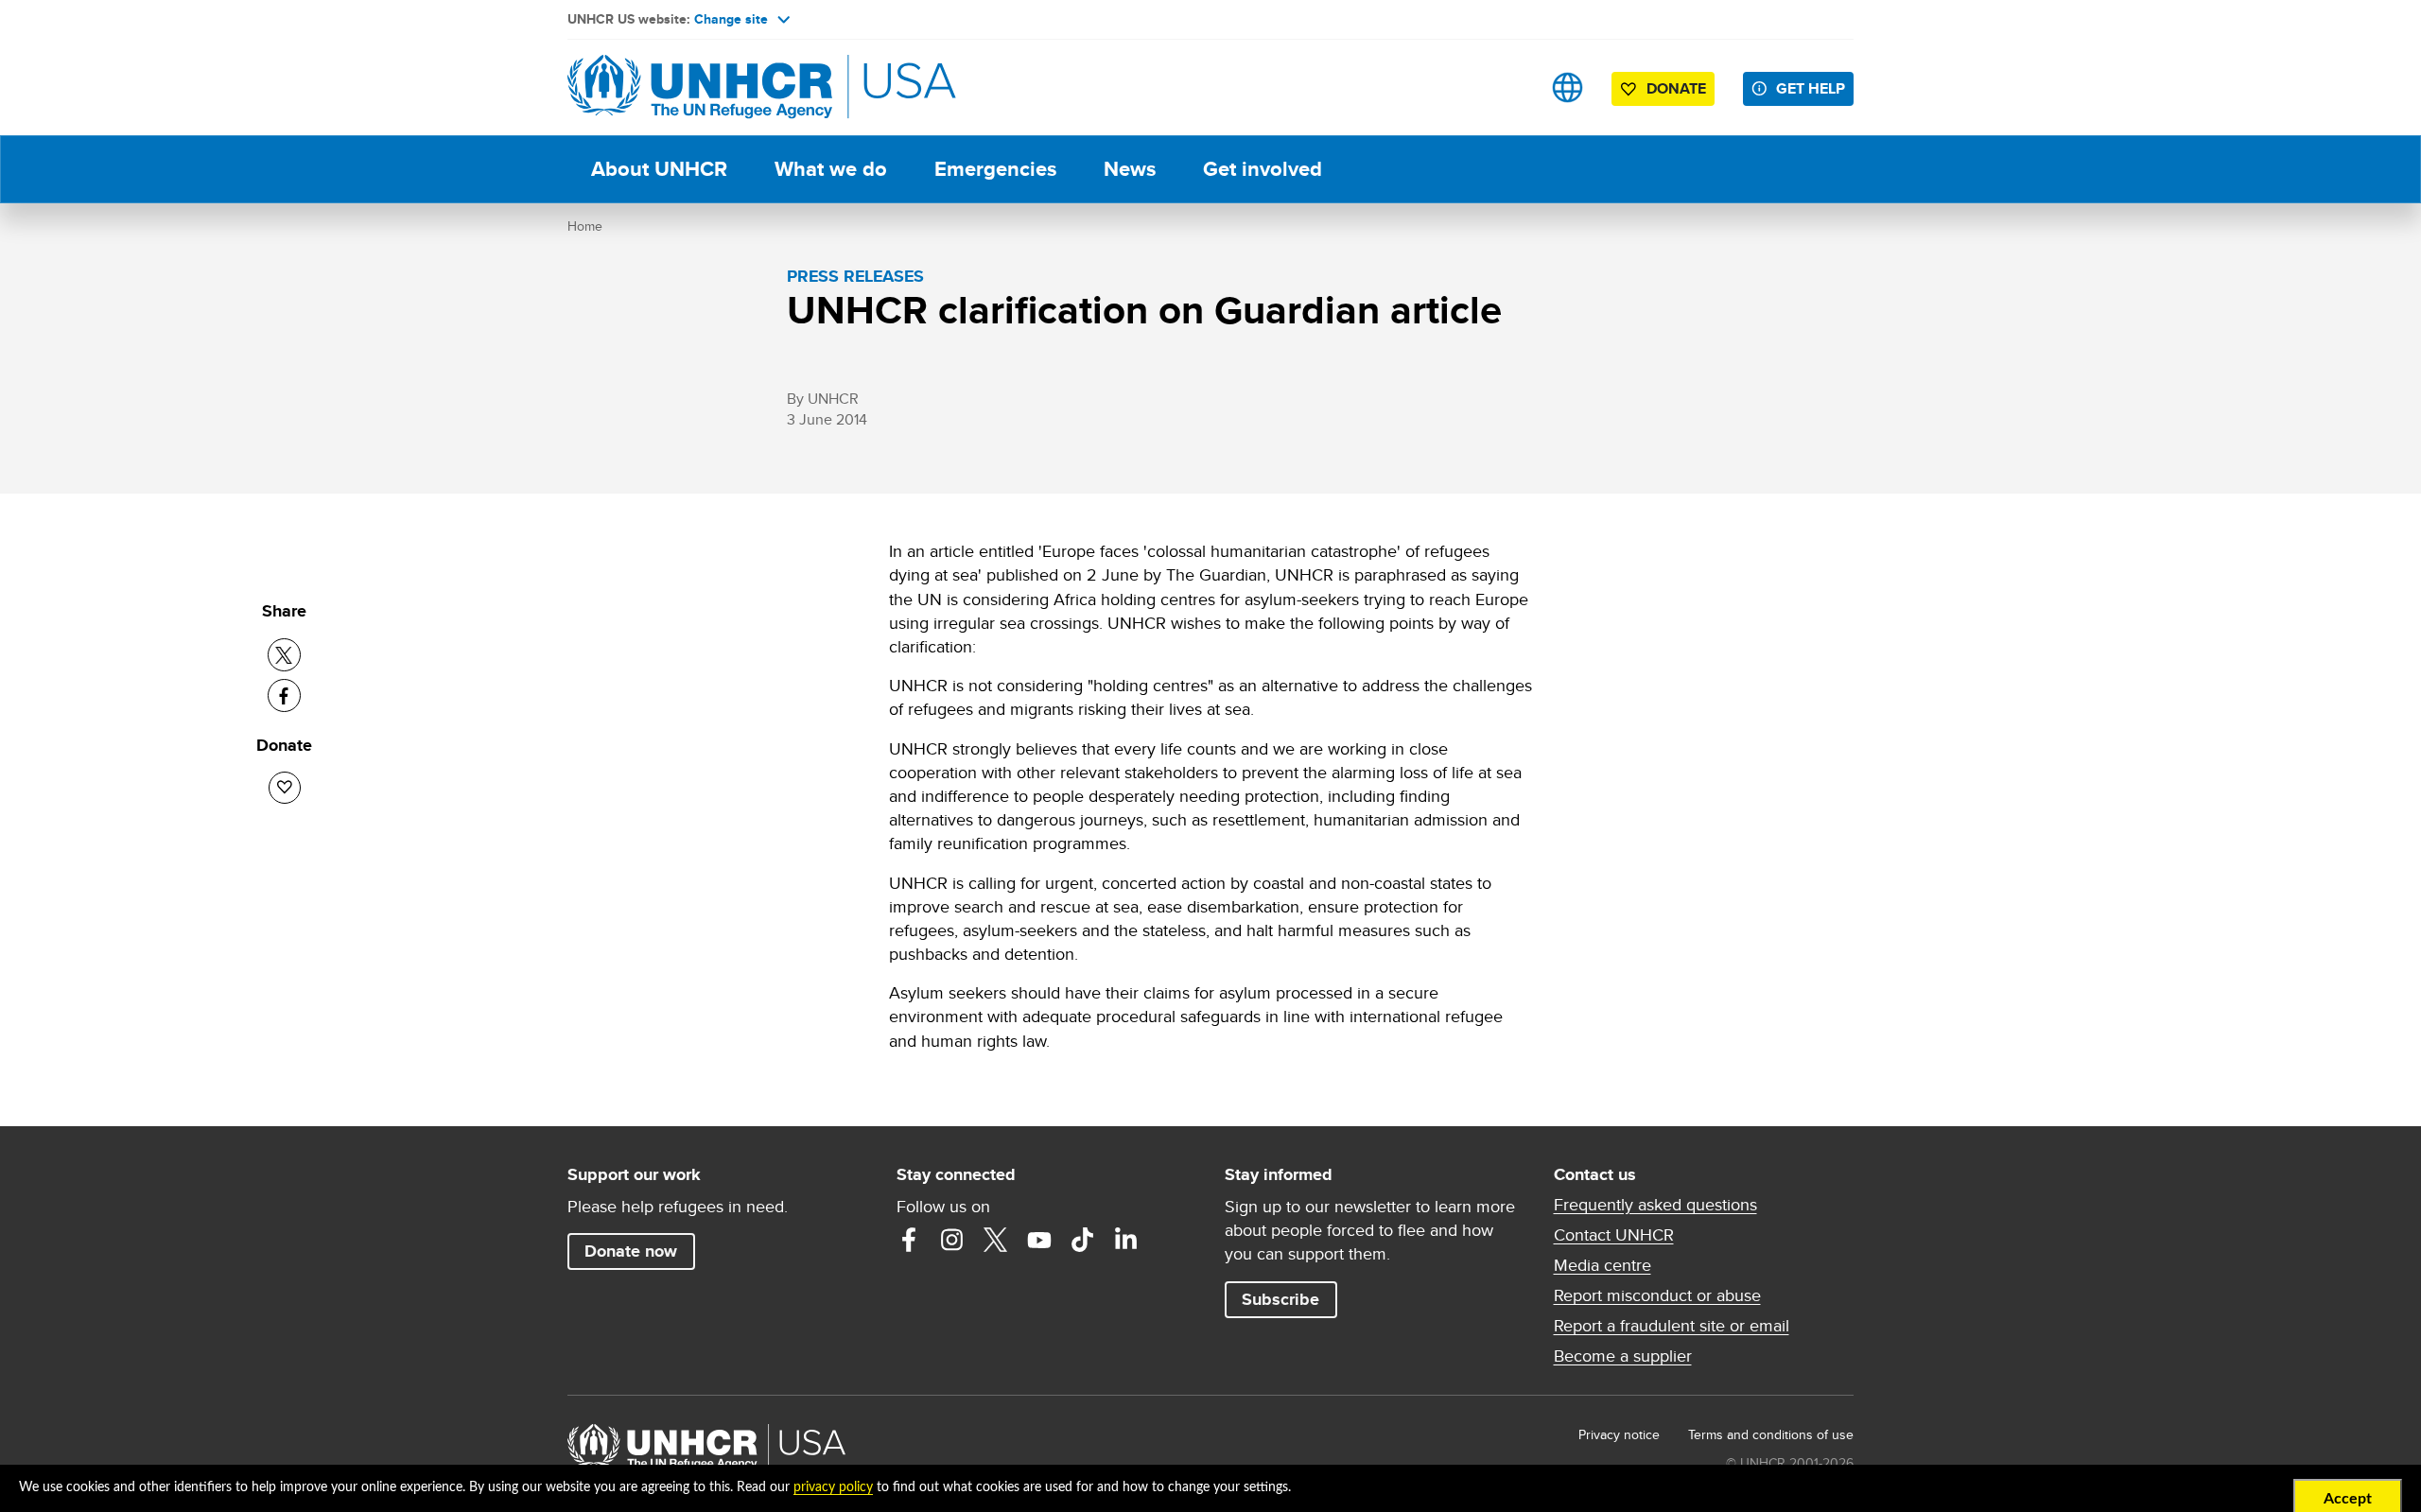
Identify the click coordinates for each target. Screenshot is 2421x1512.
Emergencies (995, 169)
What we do (831, 169)
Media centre (1602, 1265)
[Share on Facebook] (284, 695)
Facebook (909, 1240)
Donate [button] (1676, 88)
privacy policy (833, 1487)
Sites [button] (1568, 87)
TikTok (1083, 1240)
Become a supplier (1623, 1356)
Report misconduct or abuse (1657, 1295)
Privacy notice (1619, 1434)
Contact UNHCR (1614, 1235)
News (1130, 169)
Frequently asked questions (1655, 1205)
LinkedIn (1126, 1240)
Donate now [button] (631, 1251)
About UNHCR (659, 169)
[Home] (700, 87)
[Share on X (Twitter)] (284, 655)
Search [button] (1508, 87)
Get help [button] (1811, 88)
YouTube (1039, 1240)
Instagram (952, 1240)
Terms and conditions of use (1771, 1434)
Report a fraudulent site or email (1672, 1326)
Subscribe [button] (1280, 1299)
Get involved (1263, 169)
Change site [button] (731, 19)
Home (585, 226)
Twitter (996, 1240)
